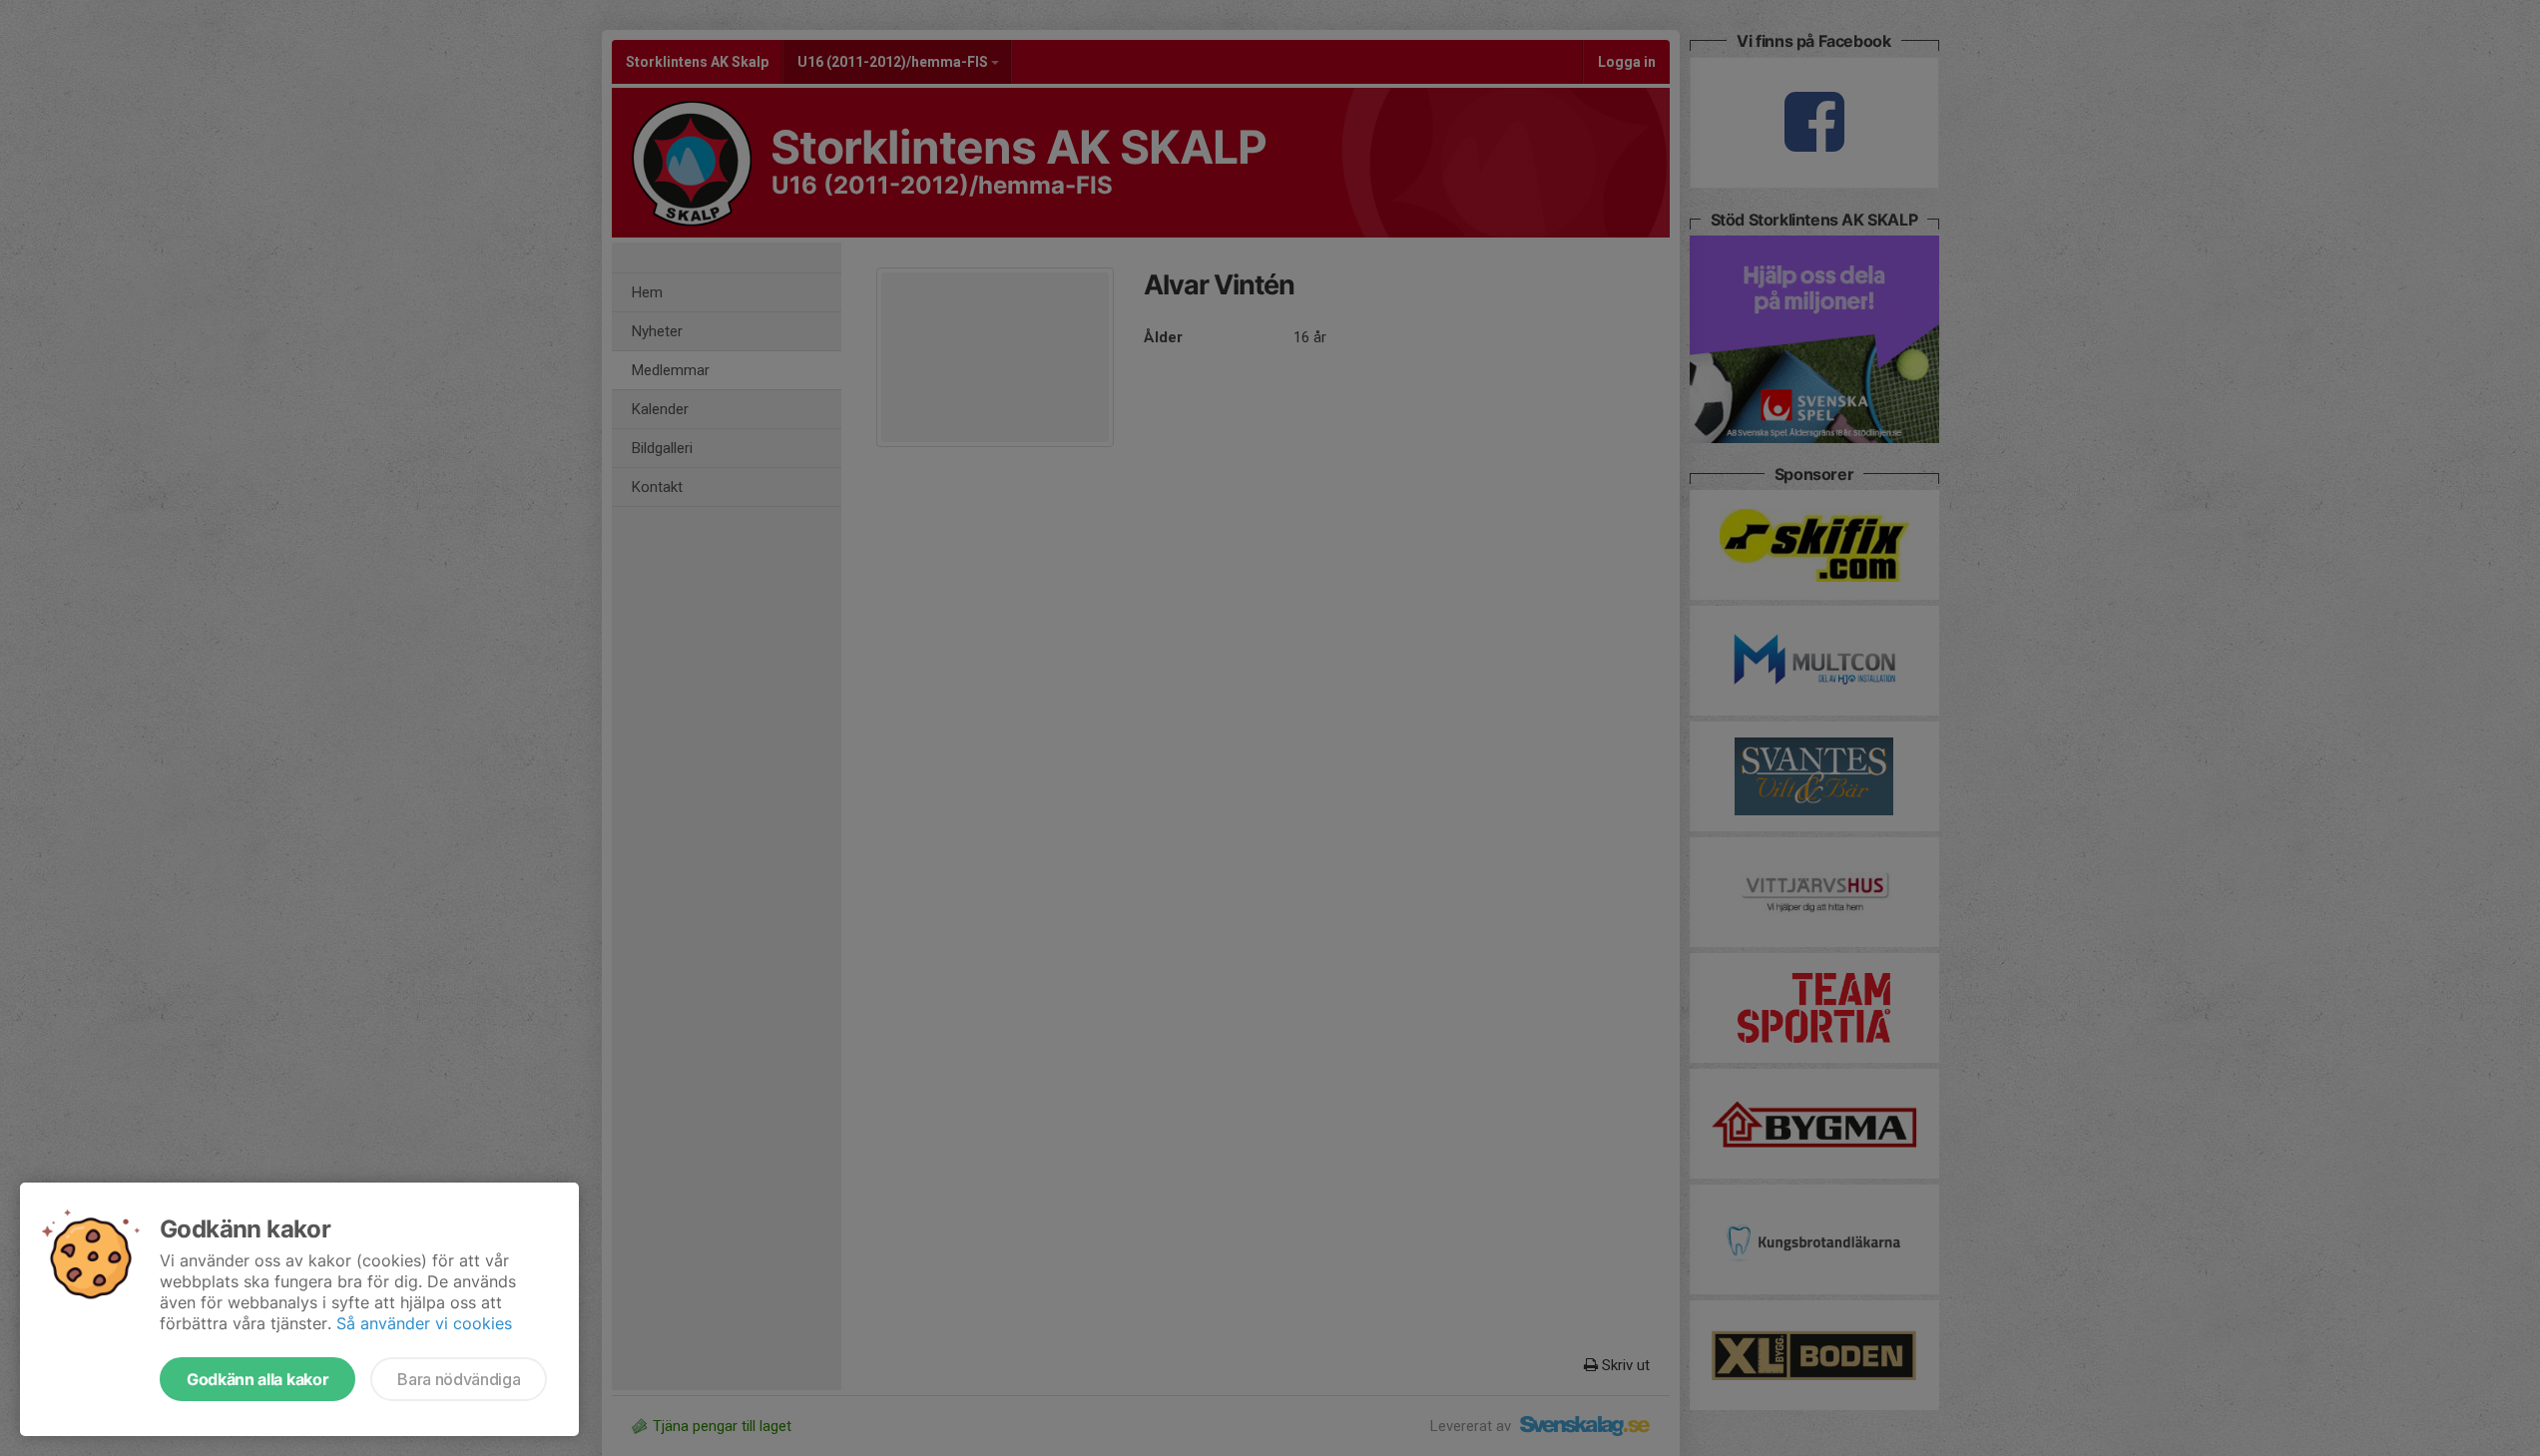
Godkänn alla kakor (257, 1379)
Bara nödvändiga (459, 1379)
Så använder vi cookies (424, 1323)
